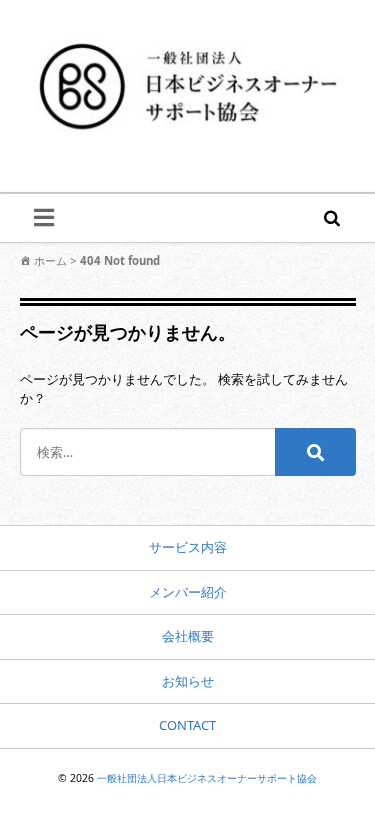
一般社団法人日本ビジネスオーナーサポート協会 (207, 778)
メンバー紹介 (188, 592)
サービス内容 (188, 547)
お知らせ (188, 681)
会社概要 (188, 636)
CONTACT (187, 725)
